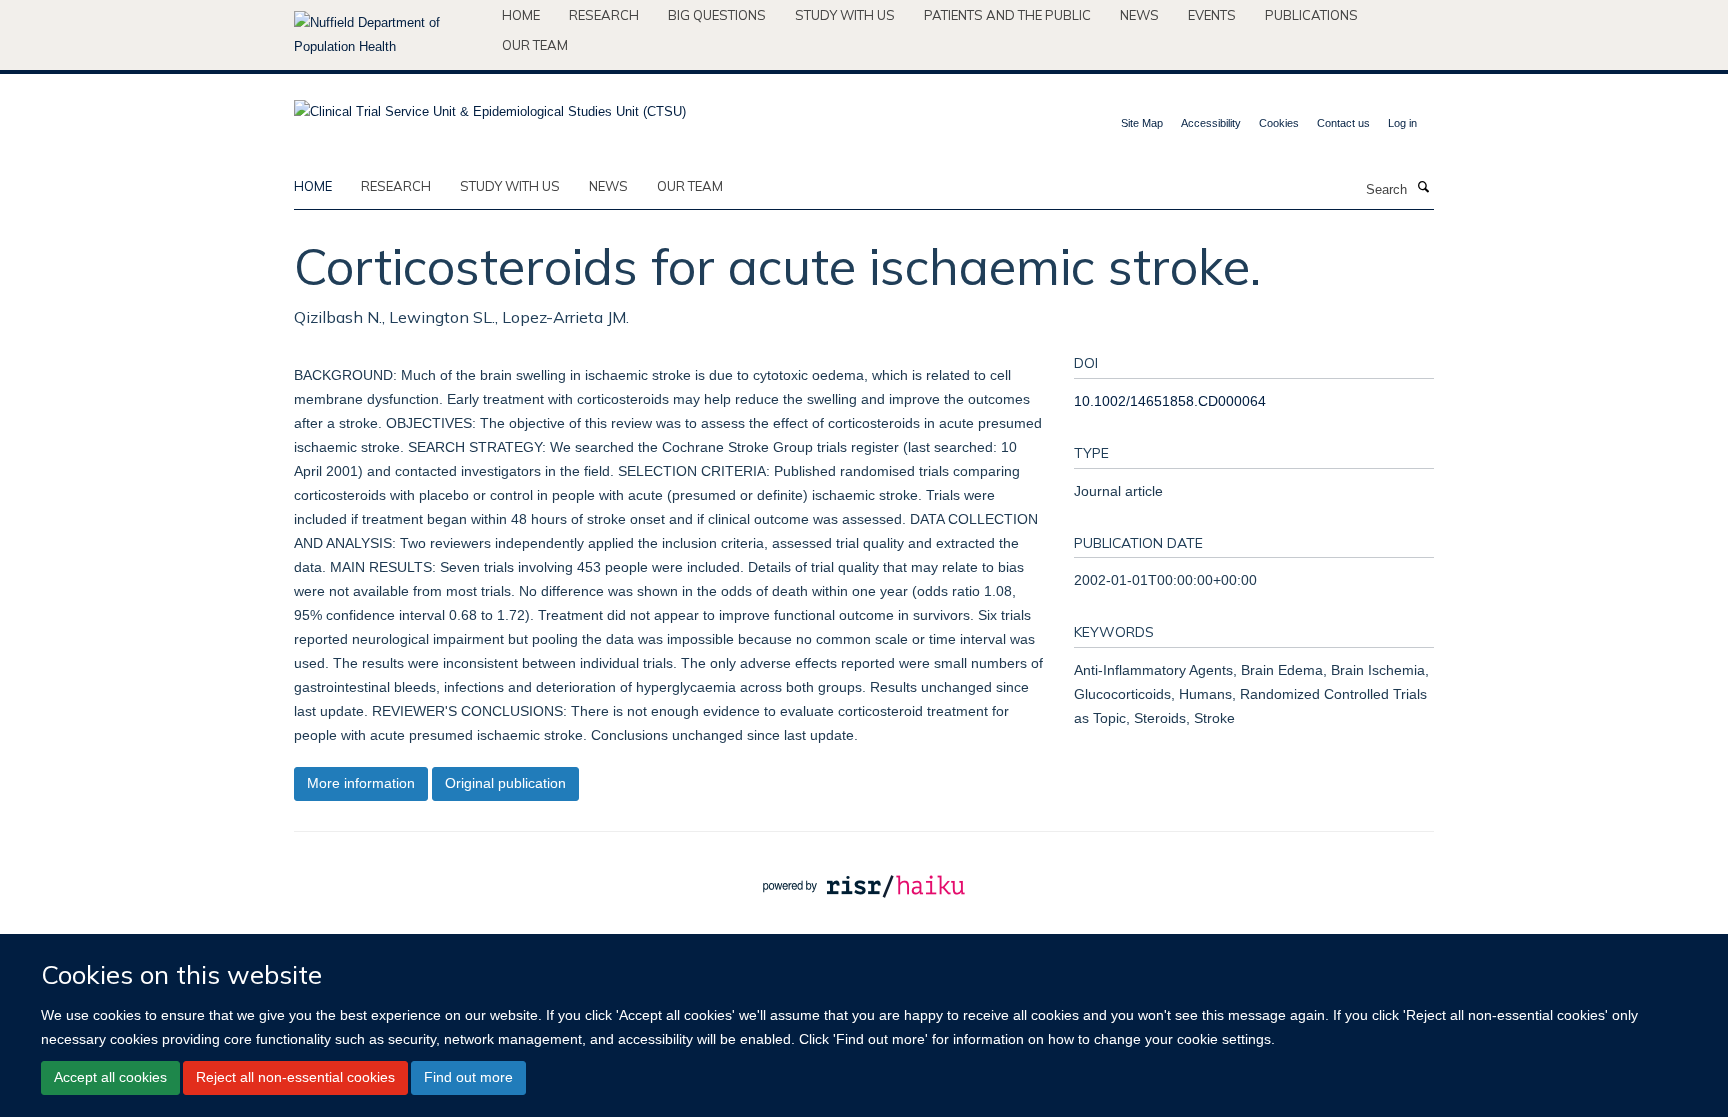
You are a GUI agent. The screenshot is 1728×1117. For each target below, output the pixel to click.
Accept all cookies (110, 1077)
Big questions (717, 15)
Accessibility (1211, 123)
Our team (535, 45)
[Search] (1423, 188)
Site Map (1142, 123)
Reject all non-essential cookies (295, 1077)
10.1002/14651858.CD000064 (1170, 401)
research (396, 186)
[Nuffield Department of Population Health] (390, 35)
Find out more (468, 1077)
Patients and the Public (1007, 15)
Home (521, 15)
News (1139, 15)
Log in (1402, 123)
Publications (1311, 15)
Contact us (1343, 123)
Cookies (1279, 123)
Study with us (845, 15)
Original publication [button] (505, 783)
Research (604, 15)
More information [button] (361, 783)
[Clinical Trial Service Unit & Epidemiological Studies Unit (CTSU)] (490, 105)
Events (1212, 15)
